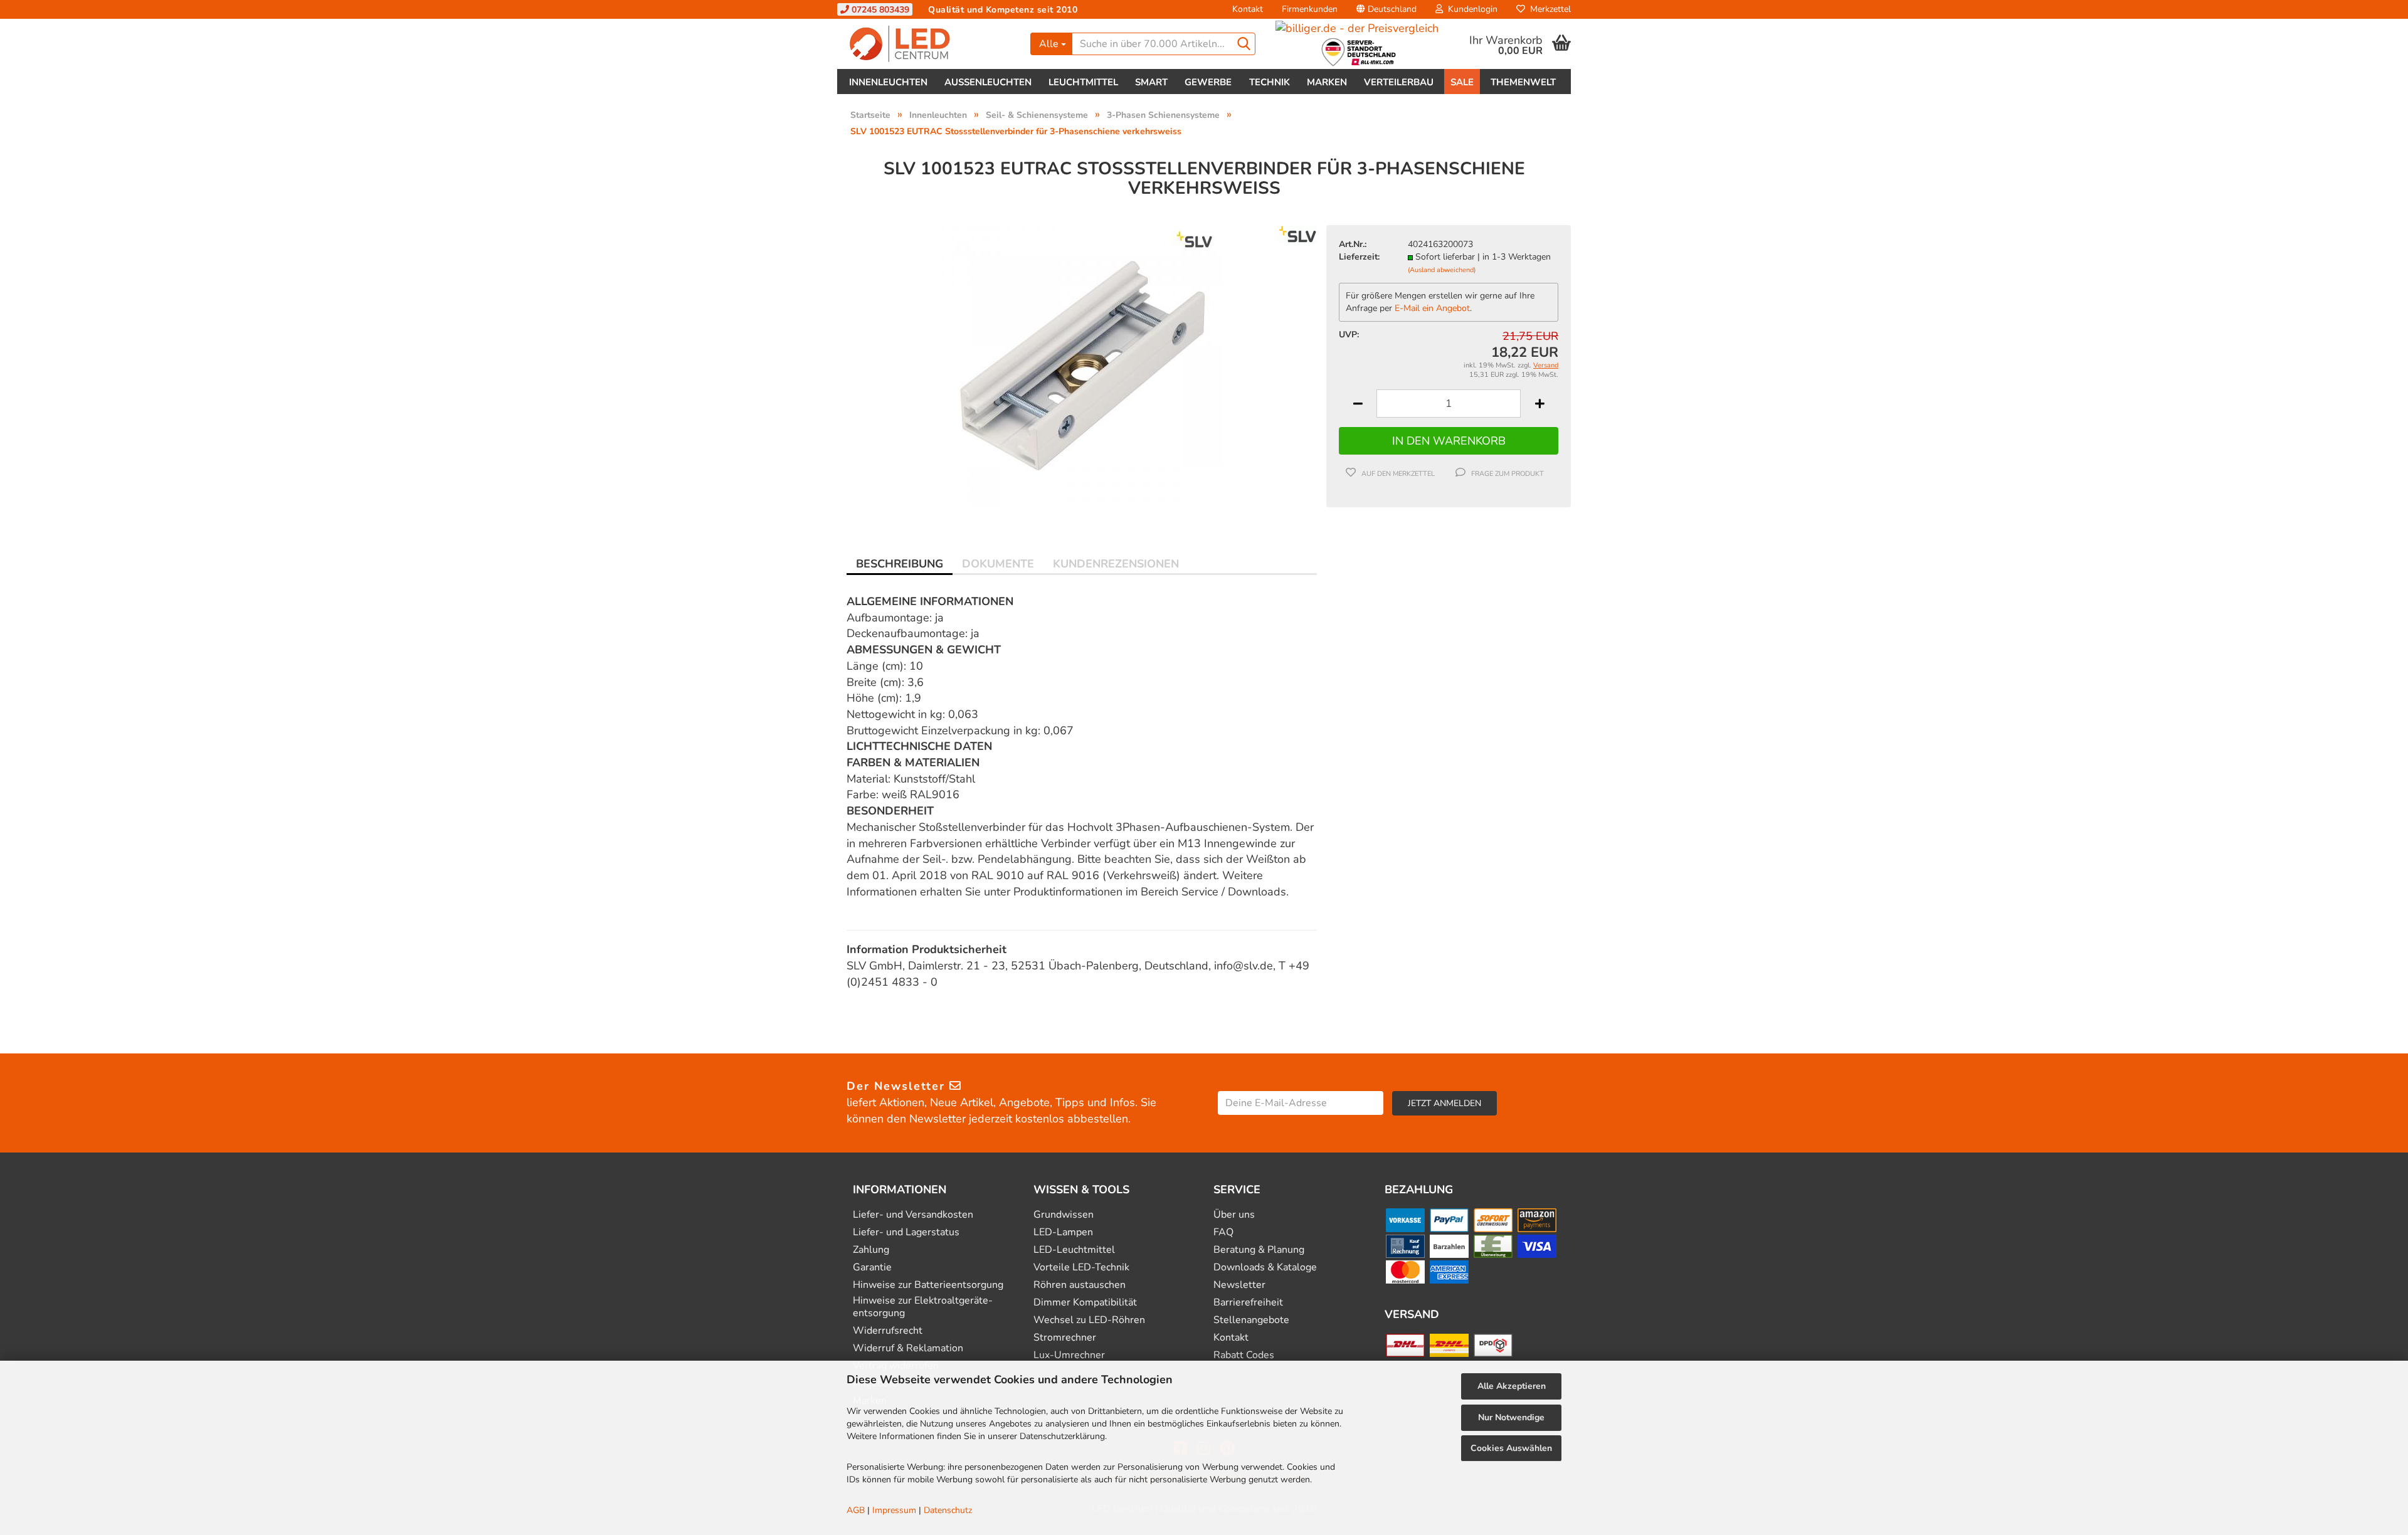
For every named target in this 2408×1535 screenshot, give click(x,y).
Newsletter (1239, 1285)
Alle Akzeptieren (1512, 1386)
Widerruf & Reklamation (908, 1348)
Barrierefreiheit (1248, 1303)
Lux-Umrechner (1069, 1355)
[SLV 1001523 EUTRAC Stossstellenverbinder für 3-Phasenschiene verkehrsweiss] (1082, 365)
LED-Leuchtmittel (1074, 1250)
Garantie (872, 1268)
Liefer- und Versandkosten (913, 1215)
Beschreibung (900, 564)
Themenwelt (1523, 82)
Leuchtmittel (1083, 82)
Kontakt (1248, 9)
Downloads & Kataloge (1265, 1268)
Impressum (894, 1510)
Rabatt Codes (1244, 1355)
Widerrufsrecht (888, 1331)
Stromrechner (1065, 1338)
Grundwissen (1064, 1215)
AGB (856, 1510)
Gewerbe (1208, 82)
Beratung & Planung (1259, 1250)
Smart (1151, 82)
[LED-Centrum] (929, 44)
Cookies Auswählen (1511, 1448)
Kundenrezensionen (1116, 564)
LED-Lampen (1063, 1232)
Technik (1270, 82)
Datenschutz (948, 1510)
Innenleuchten (888, 82)
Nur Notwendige (1511, 1417)
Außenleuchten (988, 82)
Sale (1462, 82)
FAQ (1223, 1232)
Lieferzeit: (1359, 257)
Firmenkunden (1310, 9)
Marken (1327, 82)
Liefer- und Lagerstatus (906, 1232)
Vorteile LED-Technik (1081, 1268)
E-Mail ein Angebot (1432, 308)
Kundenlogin (1470, 9)
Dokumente (998, 564)
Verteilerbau (1399, 82)
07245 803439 (879, 10)
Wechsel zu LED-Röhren (1089, 1320)
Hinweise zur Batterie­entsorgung (928, 1285)
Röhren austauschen (1080, 1285)
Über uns (1234, 1215)
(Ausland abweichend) (1442, 270)
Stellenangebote (1251, 1320)
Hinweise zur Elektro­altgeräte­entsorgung (923, 1307)
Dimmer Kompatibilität (1085, 1303)
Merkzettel (1548, 9)
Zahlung (871, 1250)
